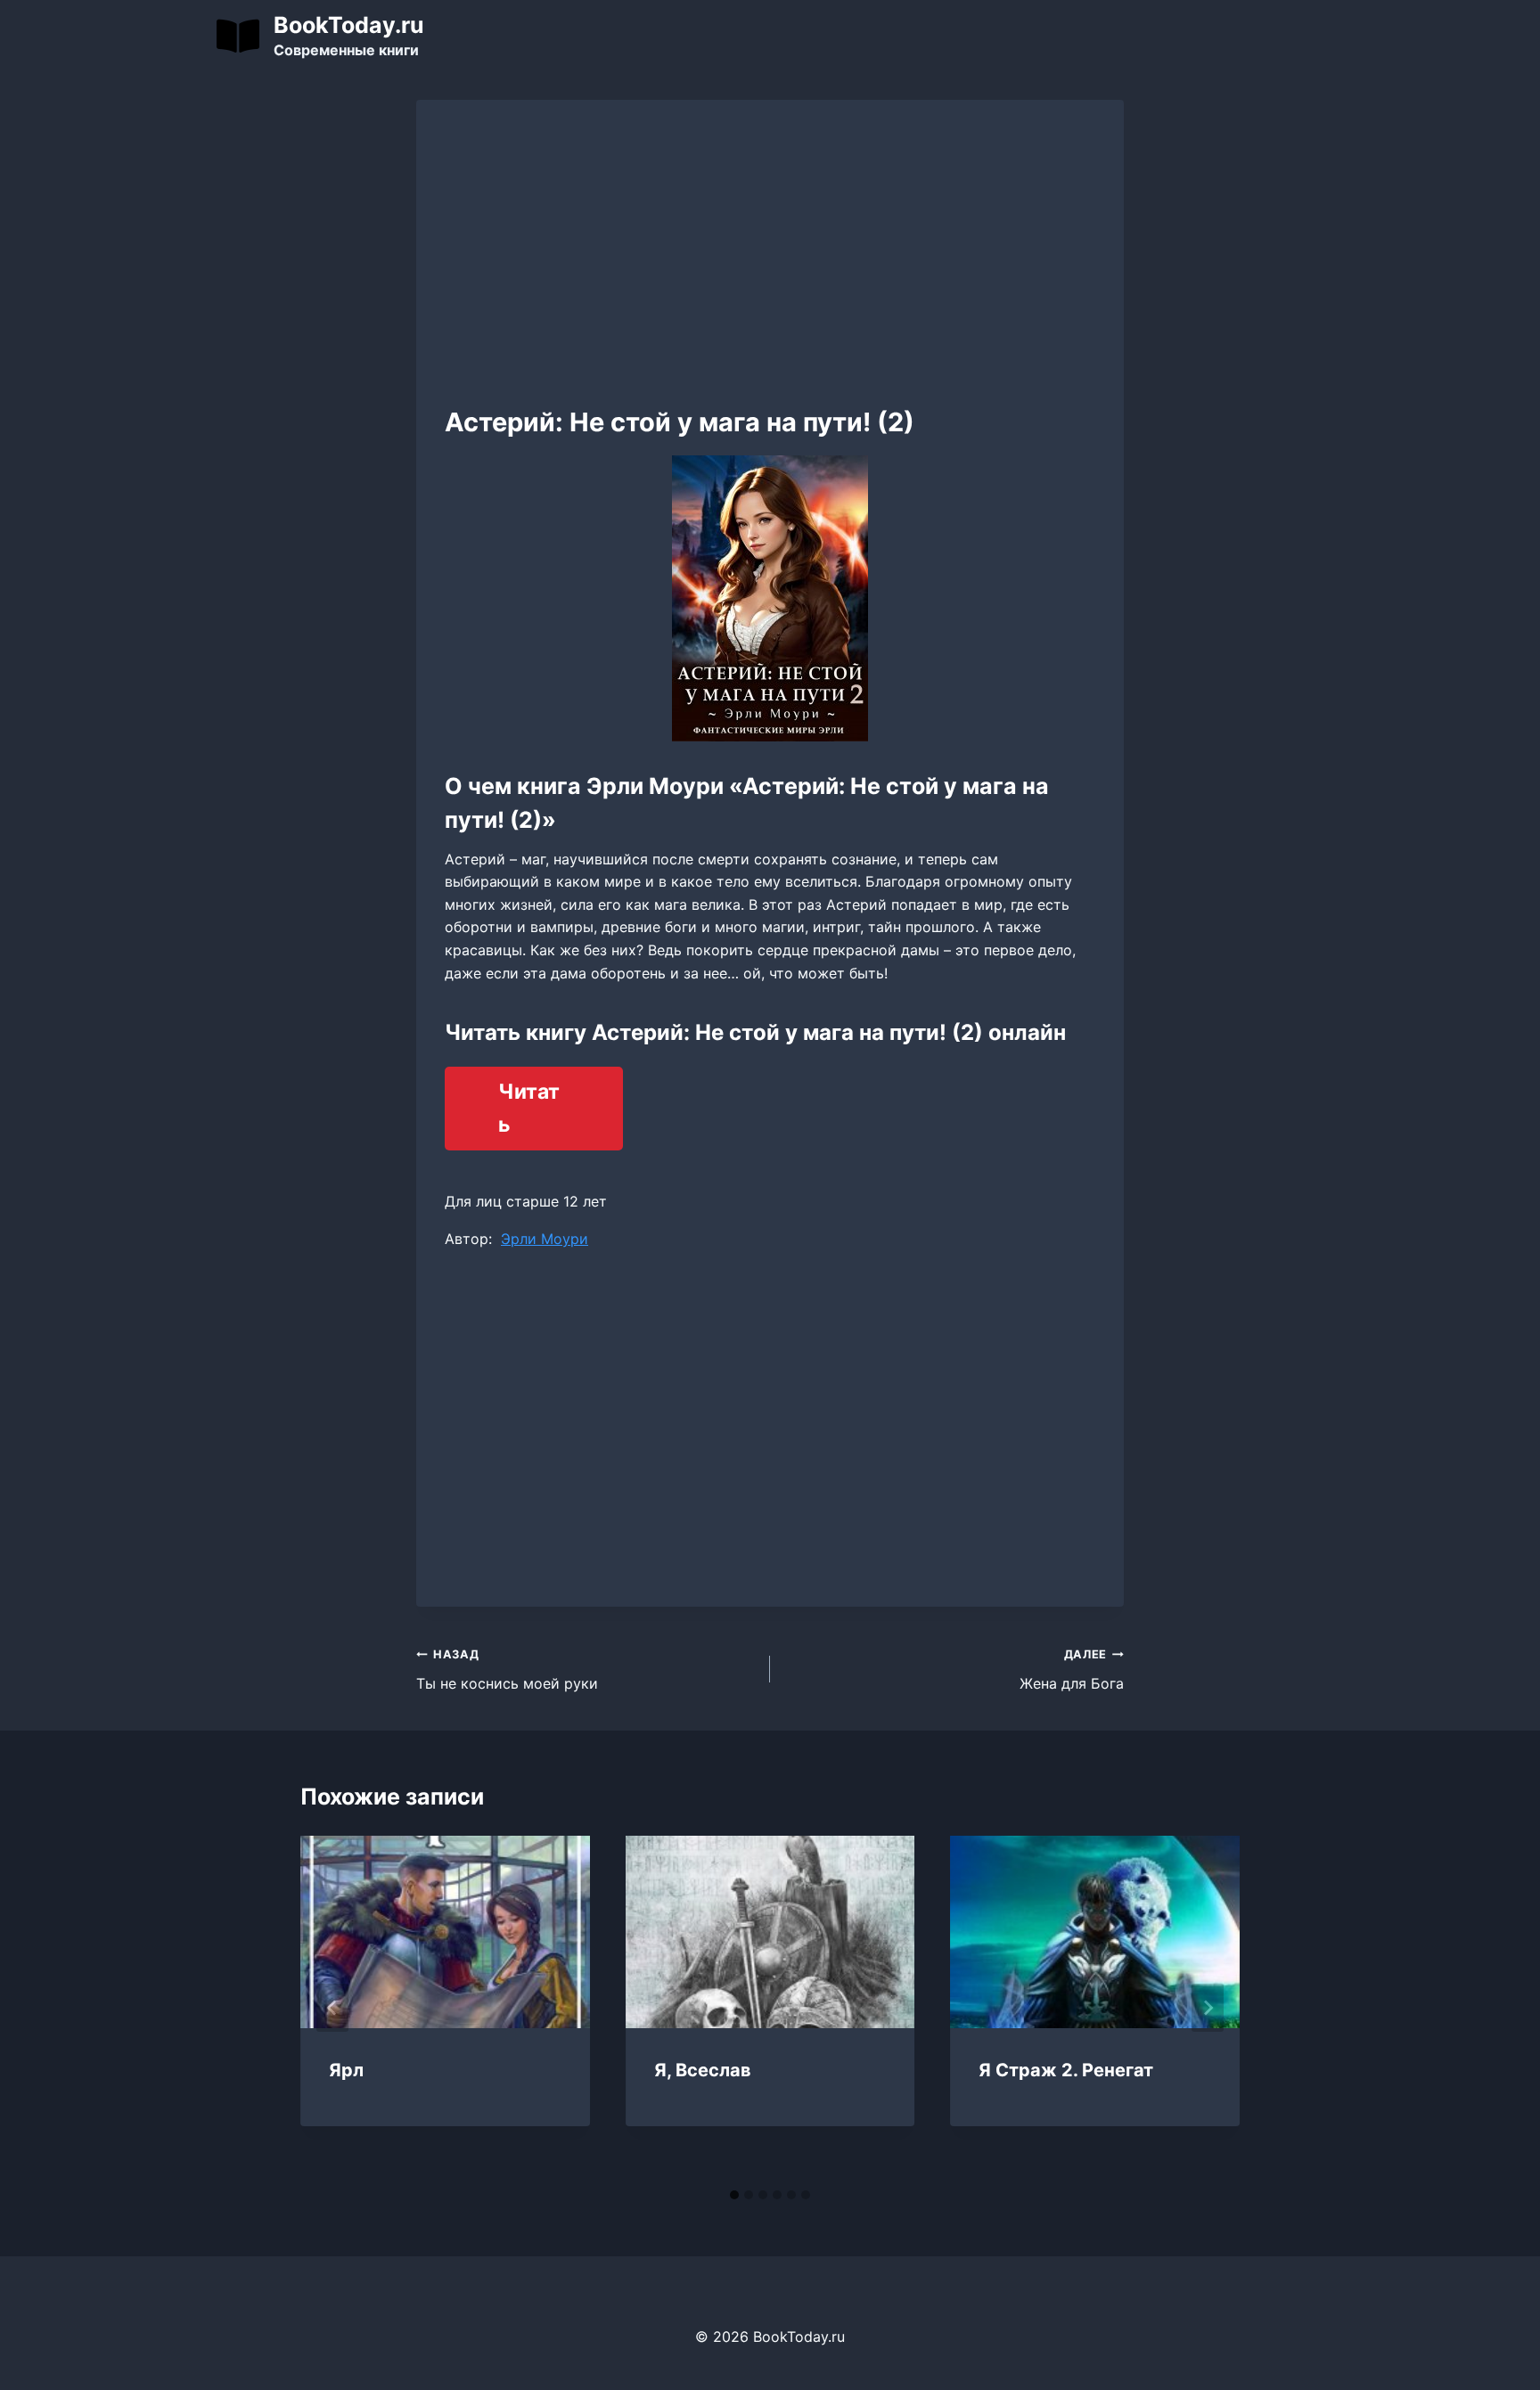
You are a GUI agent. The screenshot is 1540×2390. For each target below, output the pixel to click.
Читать (529, 1108)
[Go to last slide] (332, 2008)
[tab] (734, 2195)
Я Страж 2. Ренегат (1066, 2070)
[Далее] (1208, 2008)
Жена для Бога (1072, 1670)
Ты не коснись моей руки (507, 1670)
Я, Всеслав (703, 2070)
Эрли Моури (545, 1239)
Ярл (346, 2070)
